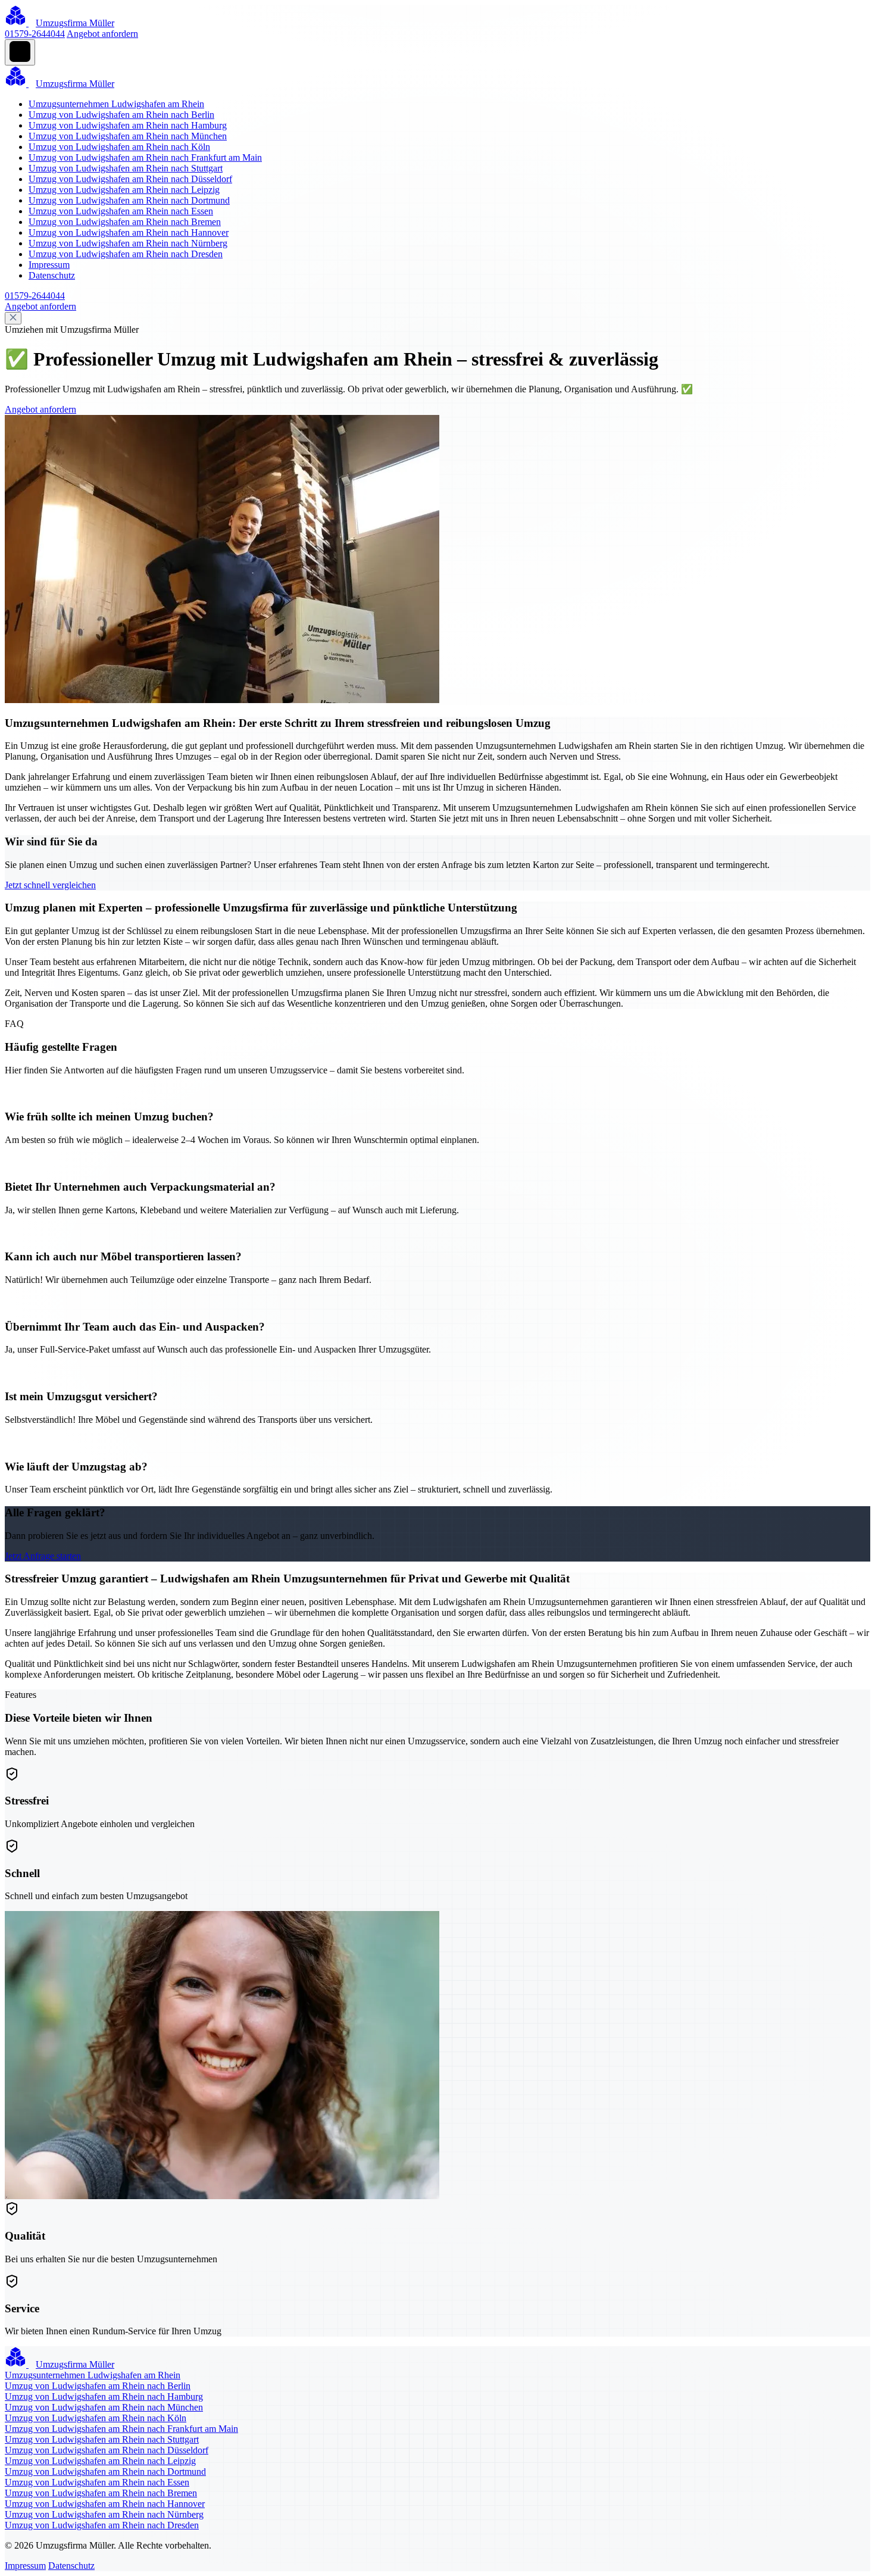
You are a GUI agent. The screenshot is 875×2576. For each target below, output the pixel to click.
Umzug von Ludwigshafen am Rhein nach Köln (119, 147)
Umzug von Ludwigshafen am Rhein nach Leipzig (124, 190)
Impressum (49, 265)
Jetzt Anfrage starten (43, 1556)
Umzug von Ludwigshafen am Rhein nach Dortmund (129, 200)
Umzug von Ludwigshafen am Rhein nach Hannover (129, 232)
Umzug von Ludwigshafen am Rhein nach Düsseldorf (130, 179)
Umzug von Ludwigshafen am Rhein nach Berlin (121, 115)
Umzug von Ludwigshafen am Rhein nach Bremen (125, 222)
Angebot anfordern (102, 34)
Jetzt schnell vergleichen (50, 885)
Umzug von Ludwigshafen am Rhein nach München (128, 136)
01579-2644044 (35, 34)
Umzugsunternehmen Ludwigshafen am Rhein (116, 104)
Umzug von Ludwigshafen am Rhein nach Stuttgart (126, 168)
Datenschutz (52, 275)
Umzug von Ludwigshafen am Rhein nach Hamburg (128, 125)
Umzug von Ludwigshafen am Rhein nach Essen (121, 211)
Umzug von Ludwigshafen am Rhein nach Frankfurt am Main (145, 157)
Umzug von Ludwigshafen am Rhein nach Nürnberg (128, 243)
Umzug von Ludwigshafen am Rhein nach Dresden (126, 254)
